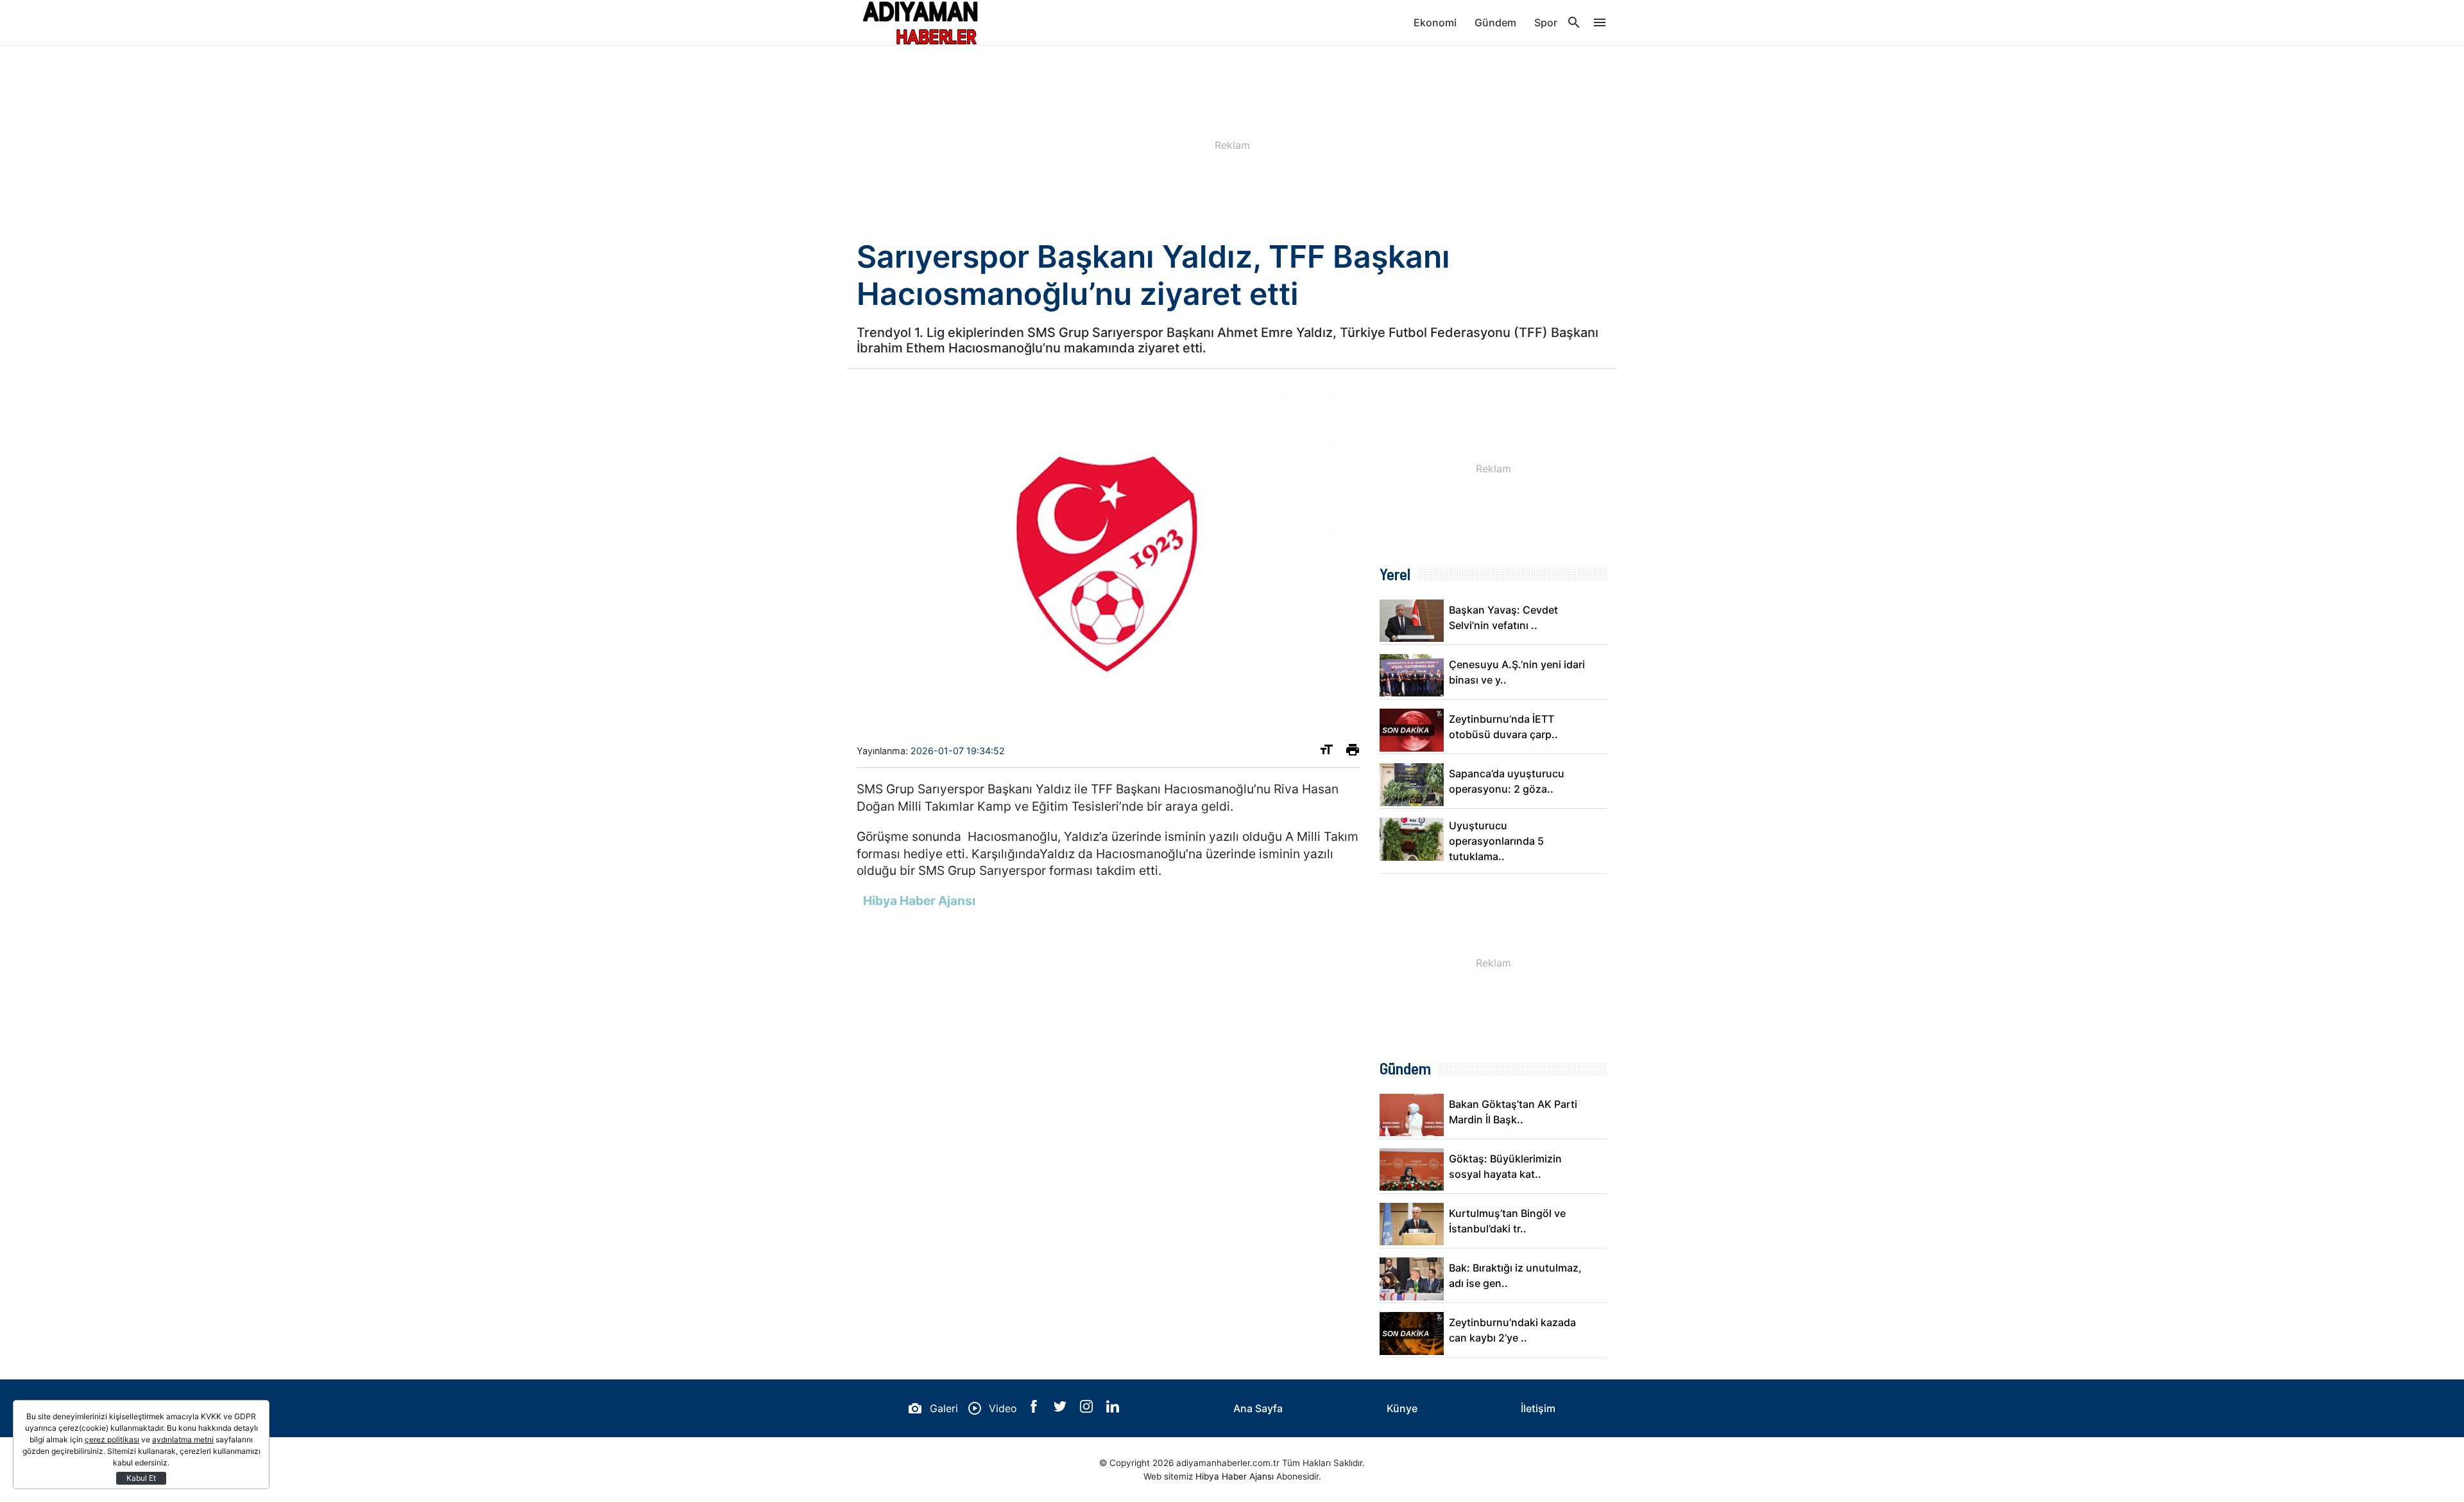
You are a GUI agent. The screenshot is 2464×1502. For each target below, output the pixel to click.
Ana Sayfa (1258, 1408)
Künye (1402, 1408)
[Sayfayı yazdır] (1353, 752)
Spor (1546, 22)
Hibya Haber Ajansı (1235, 1476)
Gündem (1495, 22)
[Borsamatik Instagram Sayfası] (1088, 1409)
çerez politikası (112, 1439)
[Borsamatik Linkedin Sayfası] (1113, 1409)
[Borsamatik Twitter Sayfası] (1062, 1409)
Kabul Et (141, 1478)
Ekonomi (1435, 22)
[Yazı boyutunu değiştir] (1326, 752)
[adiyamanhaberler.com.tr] (921, 22)
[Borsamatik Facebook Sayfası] (1035, 1409)
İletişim (1538, 1408)
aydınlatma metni (183, 1439)
